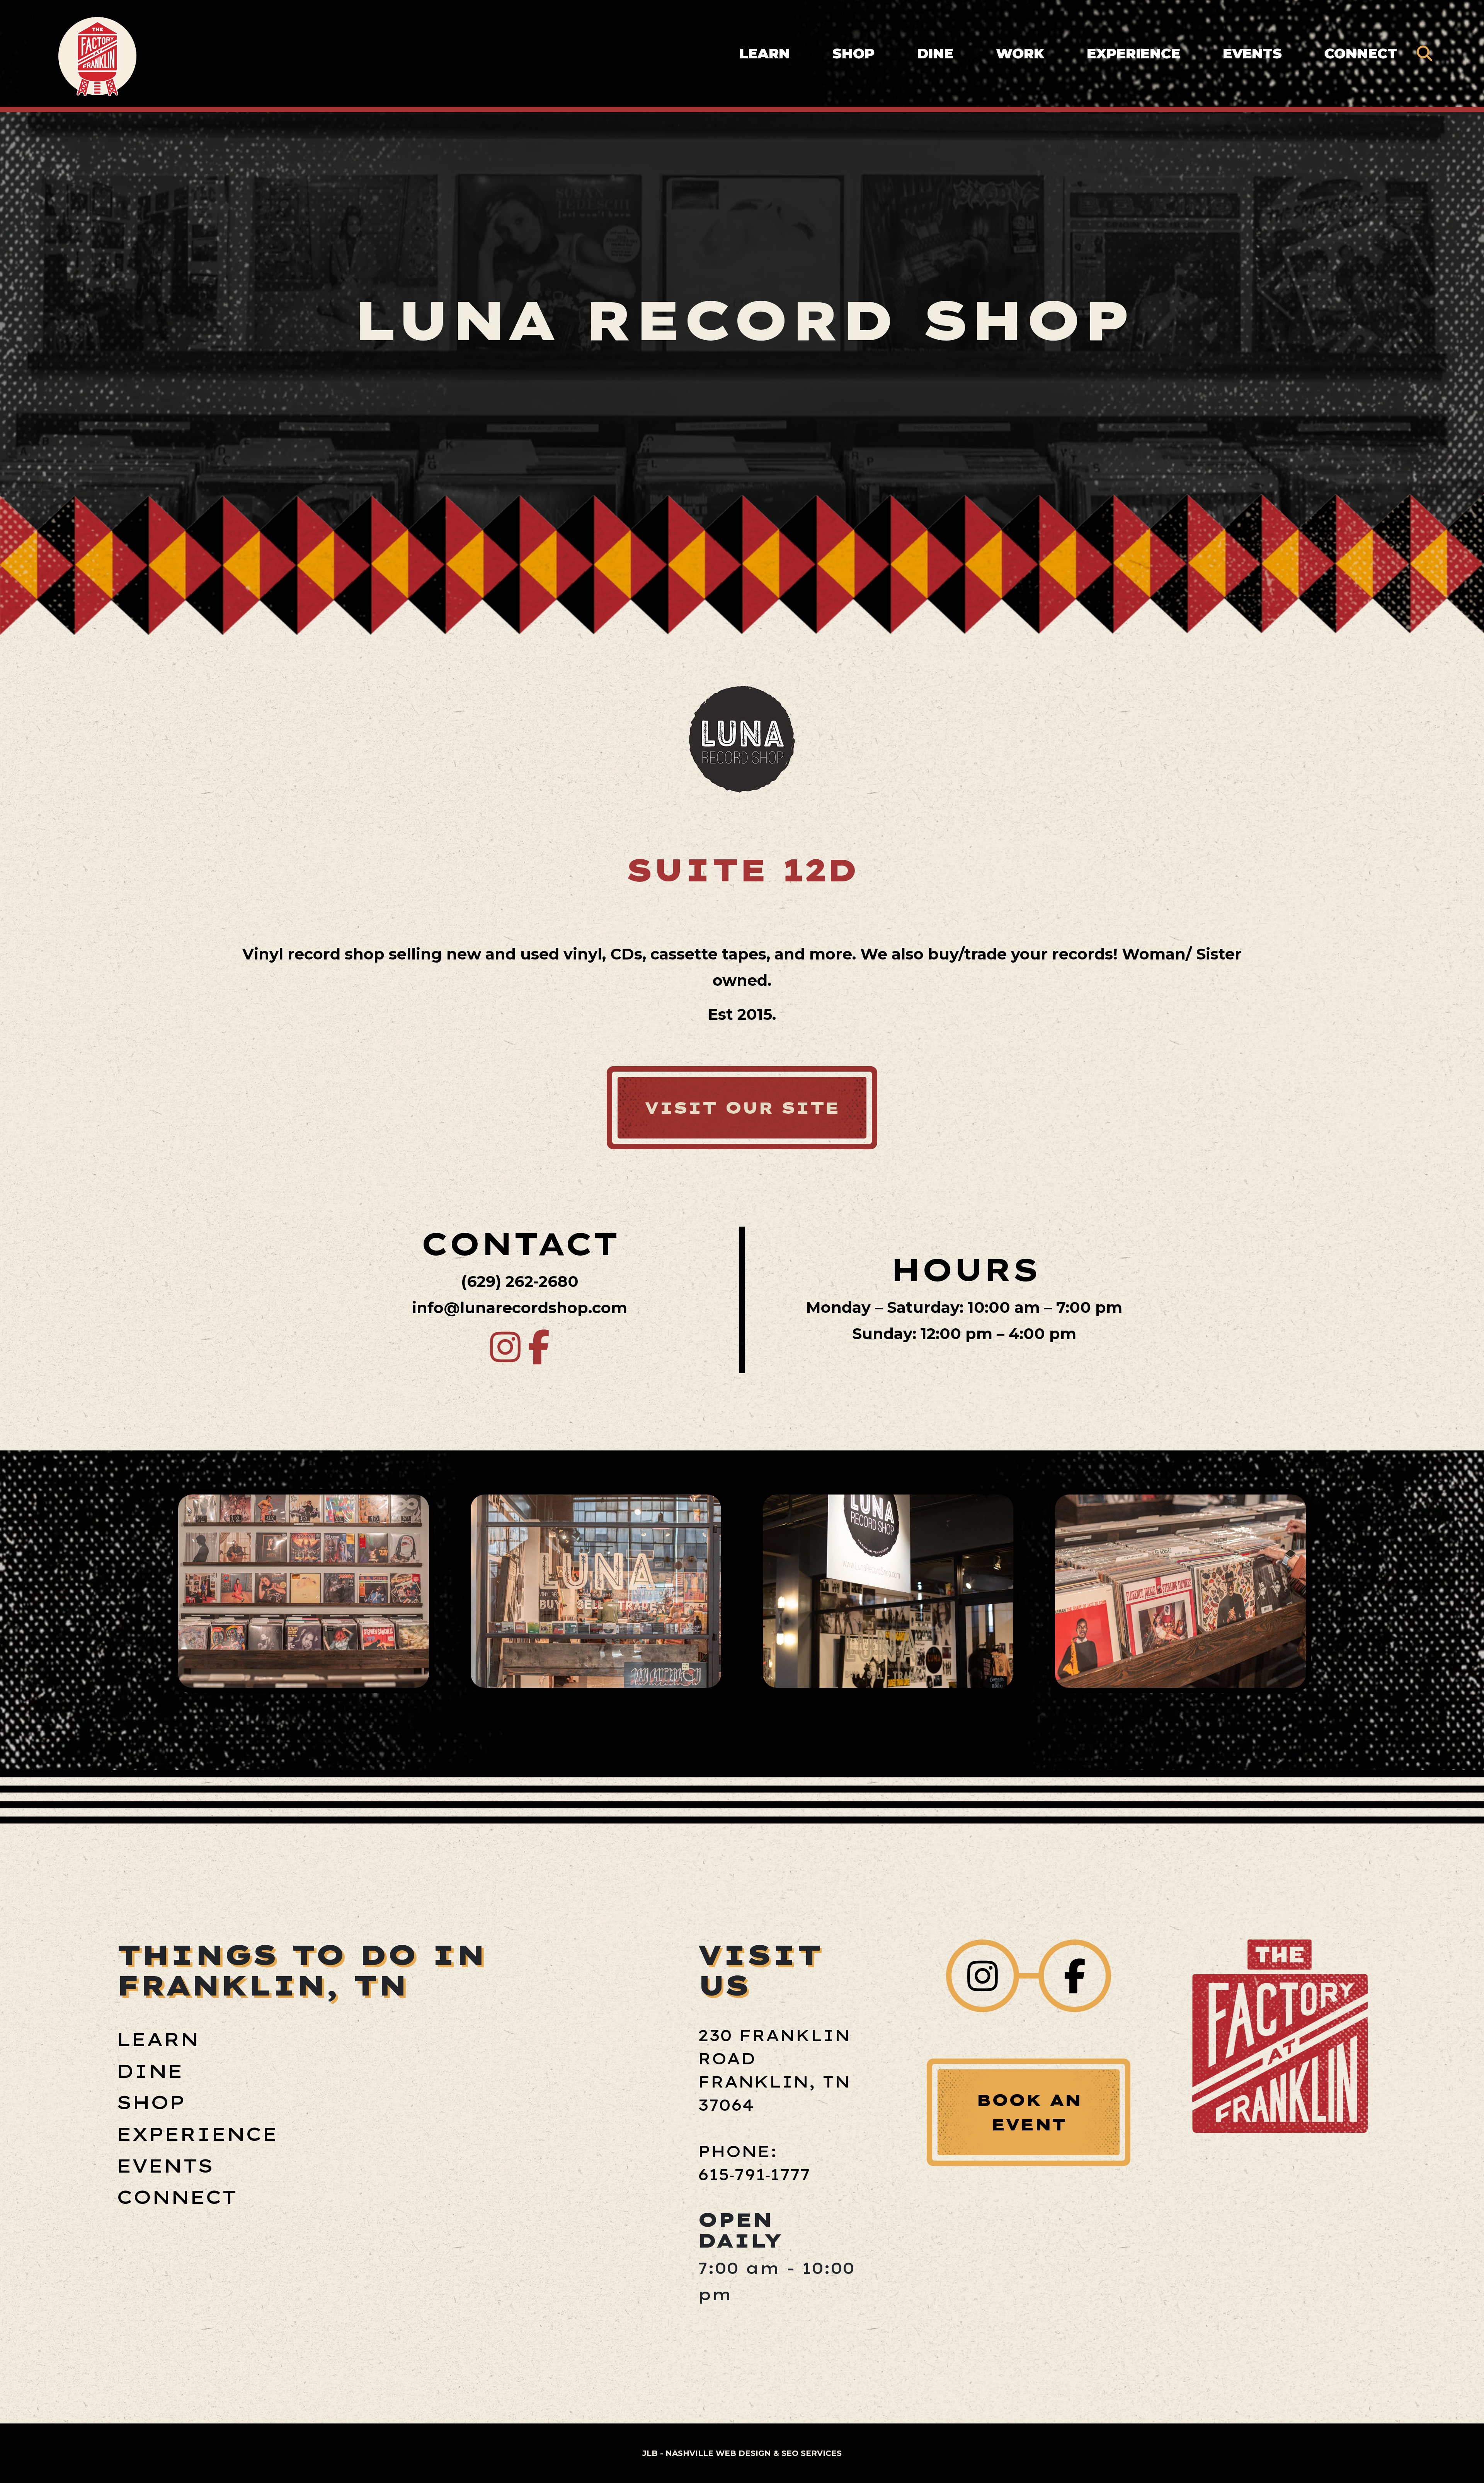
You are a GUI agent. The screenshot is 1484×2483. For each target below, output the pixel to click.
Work (1020, 53)
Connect (1361, 53)
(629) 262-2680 (520, 1281)
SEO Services (812, 2453)
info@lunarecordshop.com (520, 1308)
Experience (1133, 53)
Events (1252, 53)
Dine (935, 53)
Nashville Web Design (718, 2453)
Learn (765, 53)
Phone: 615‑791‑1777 (754, 2163)
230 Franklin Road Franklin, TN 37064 (774, 2070)
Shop (853, 53)
